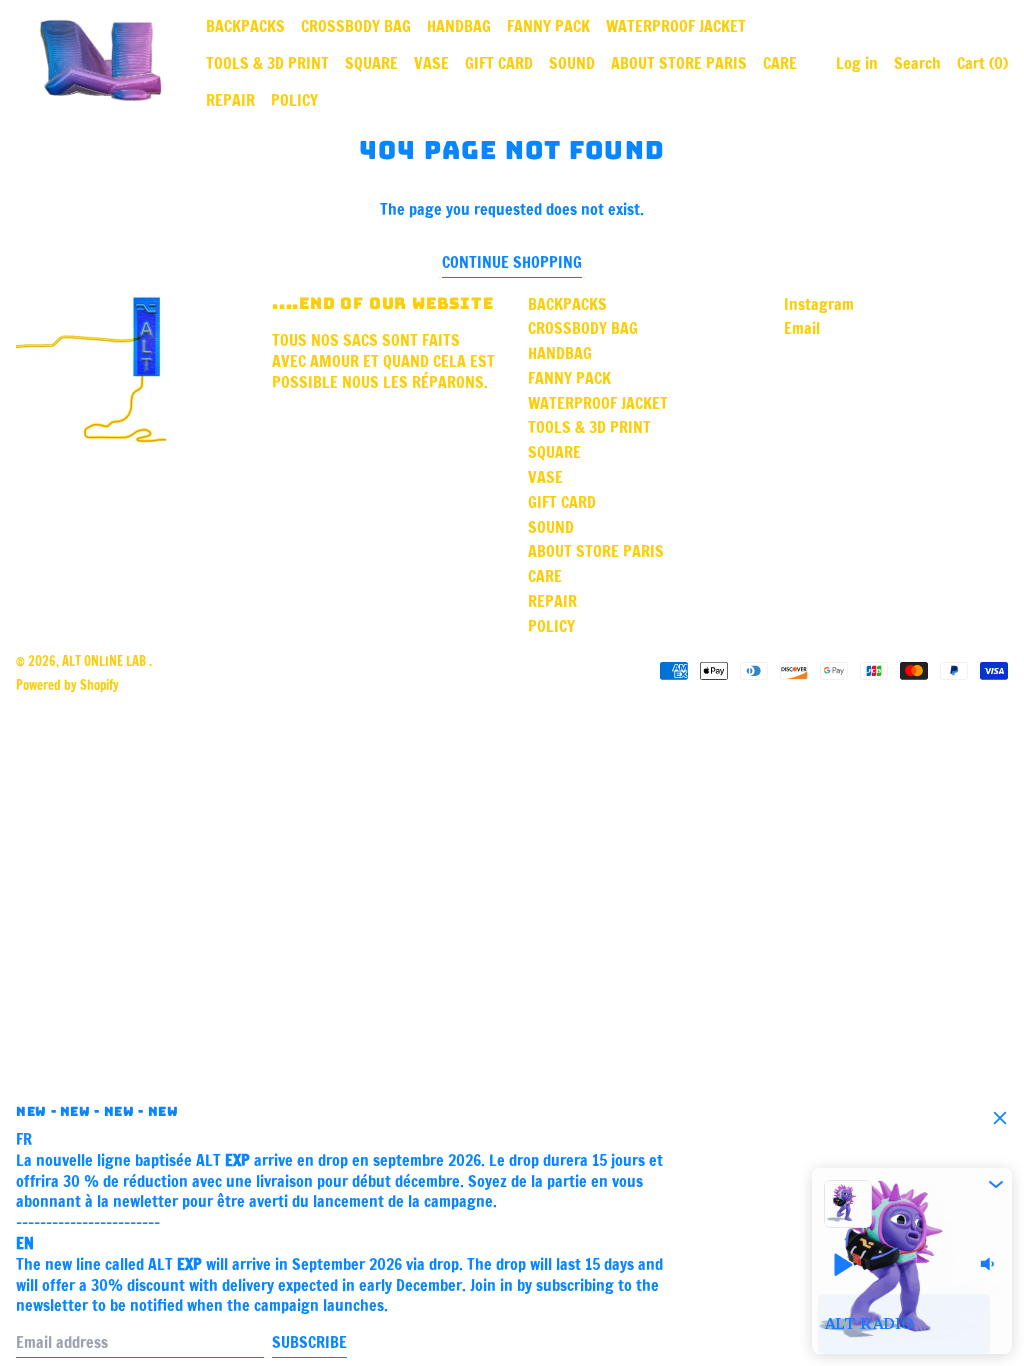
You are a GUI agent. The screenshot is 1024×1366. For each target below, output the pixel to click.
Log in (857, 63)
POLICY (294, 100)
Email (802, 328)
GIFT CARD (499, 63)
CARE (780, 63)
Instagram (819, 304)
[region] (912, 1324)
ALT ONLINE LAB (105, 661)
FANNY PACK (548, 26)
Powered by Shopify (67, 685)
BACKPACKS (245, 26)
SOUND (572, 63)
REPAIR (230, 100)
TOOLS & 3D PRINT (267, 63)
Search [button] (917, 63)
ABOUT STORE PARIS (679, 63)
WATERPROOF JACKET (676, 26)
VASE (431, 63)
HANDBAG (459, 26)
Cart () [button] (982, 63)
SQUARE (371, 63)
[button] (996, 1184)
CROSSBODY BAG (356, 26)
